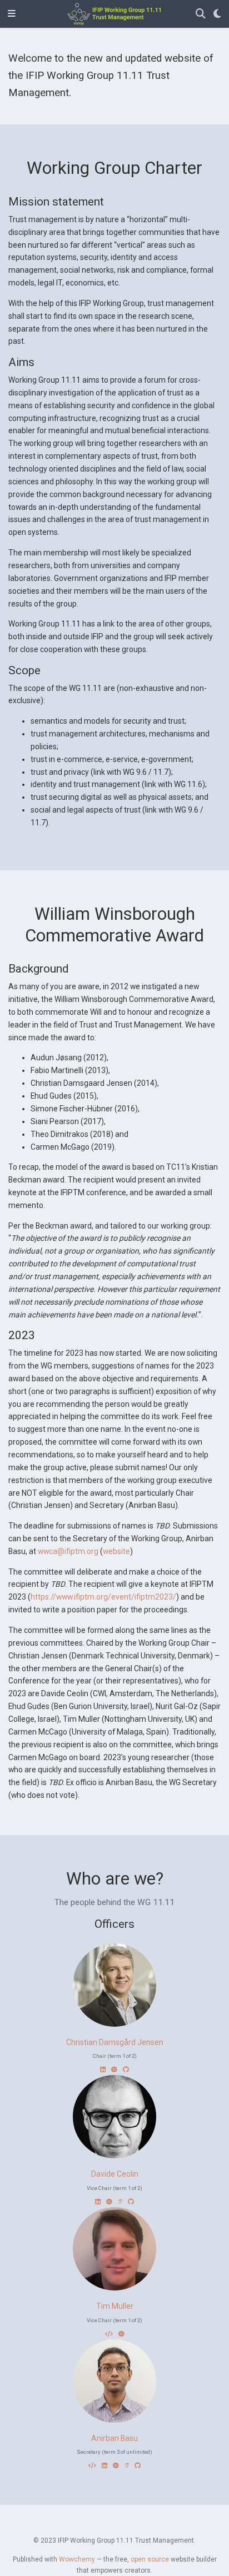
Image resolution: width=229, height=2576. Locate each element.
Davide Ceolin (115, 2174)
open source (150, 2559)
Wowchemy (77, 2559)
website (116, 1551)
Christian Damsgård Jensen (115, 2042)
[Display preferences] (217, 14)
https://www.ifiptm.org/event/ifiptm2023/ (103, 1597)
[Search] (201, 14)
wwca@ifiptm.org (68, 1551)
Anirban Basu (114, 2438)
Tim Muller (115, 2306)
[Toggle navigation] (12, 14)
